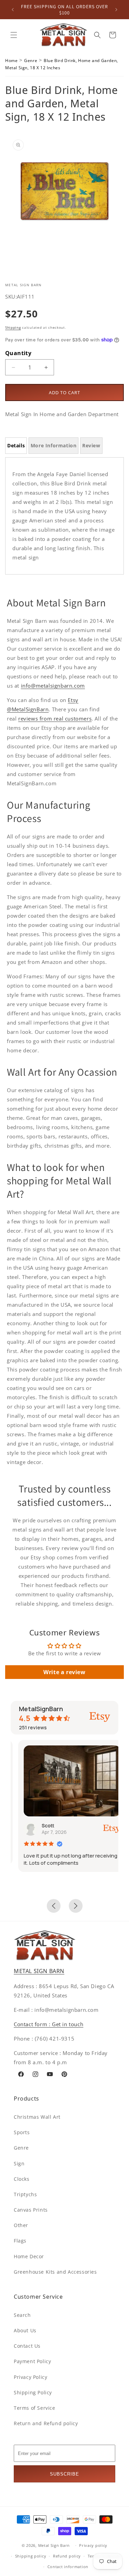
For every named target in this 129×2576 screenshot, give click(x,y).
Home (11, 61)
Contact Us (27, 2346)
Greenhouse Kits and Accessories (55, 2272)
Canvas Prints (31, 2210)
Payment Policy (32, 2361)
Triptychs (25, 2194)
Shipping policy (31, 2556)
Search (22, 2315)
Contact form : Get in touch (49, 2024)
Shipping (13, 327)
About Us (25, 2330)
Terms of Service (35, 2408)
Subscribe (64, 2474)
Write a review (64, 1672)
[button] (14, 35)
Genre (31, 61)
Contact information (68, 2567)
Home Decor (29, 2256)
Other (21, 2225)
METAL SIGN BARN (39, 1971)
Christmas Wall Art (37, 2117)
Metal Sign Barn (54, 2545)
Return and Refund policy (46, 2423)
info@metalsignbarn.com (53, 686)
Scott (41, 1825)
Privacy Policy (30, 2377)
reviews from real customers (55, 718)
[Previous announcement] (13, 10)
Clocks (22, 2179)
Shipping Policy (33, 2392)
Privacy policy (93, 2545)
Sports (22, 2132)
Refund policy (67, 2556)
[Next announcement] (116, 10)
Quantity (18, 353)
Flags (20, 2241)
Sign (19, 2163)
